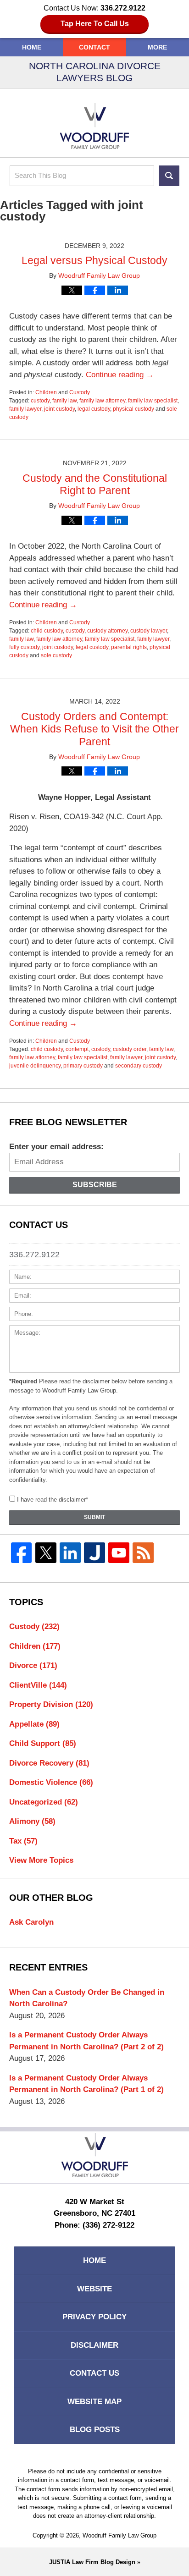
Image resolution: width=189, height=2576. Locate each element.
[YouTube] (119, 1553)
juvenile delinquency (35, 1066)
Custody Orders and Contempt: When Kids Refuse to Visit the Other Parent (94, 729)
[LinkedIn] (70, 1553)
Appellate (34, 1724)
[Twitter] (46, 1553)
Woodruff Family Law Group (120, 2535)
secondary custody (139, 1066)
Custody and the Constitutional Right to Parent (95, 484)
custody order (130, 1049)
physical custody (133, 409)
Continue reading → (120, 375)
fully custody (24, 647)
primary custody (83, 1066)
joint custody (59, 409)
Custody (80, 392)
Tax (23, 1841)
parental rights (129, 647)
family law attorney (102, 401)
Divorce (33, 1665)
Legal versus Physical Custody (94, 260)
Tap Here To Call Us (95, 24)
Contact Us (94, 2373)
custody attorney (107, 631)
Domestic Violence (51, 1782)
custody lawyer (149, 631)
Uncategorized (44, 1802)
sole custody (56, 655)
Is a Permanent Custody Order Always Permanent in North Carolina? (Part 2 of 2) (86, 2041)
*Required (23, 1381)
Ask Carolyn (31, 1922)
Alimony (32, 1821)
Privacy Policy (94, 2317)
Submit (94, 1517)
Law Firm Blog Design (92, 2562)
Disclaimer (94, 2345)
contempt (77, 1049)
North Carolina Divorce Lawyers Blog (94, 126)
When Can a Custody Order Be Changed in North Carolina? (87, 1998)
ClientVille (38, 1685)
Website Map (94, 2402)
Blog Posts (95, 2430)
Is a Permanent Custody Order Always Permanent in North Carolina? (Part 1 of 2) (86, 2084)
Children (46, 392)
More (157, 47)
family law (64, 401)
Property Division (51, 1704)
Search (169, 176)
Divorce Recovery (49, 1763)
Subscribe (95, 1185)
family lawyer (25, 409)
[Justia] (94, 1553)
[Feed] (143, 1553)
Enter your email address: (56, 1147)
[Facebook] (21, 1553)
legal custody (94, 409)
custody (40, 401)
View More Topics (41, 1860)
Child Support (43, 1743)
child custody (47, 631)
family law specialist (153, 401)
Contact (94, 47)
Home (32, 47)
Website (94, 2289)
